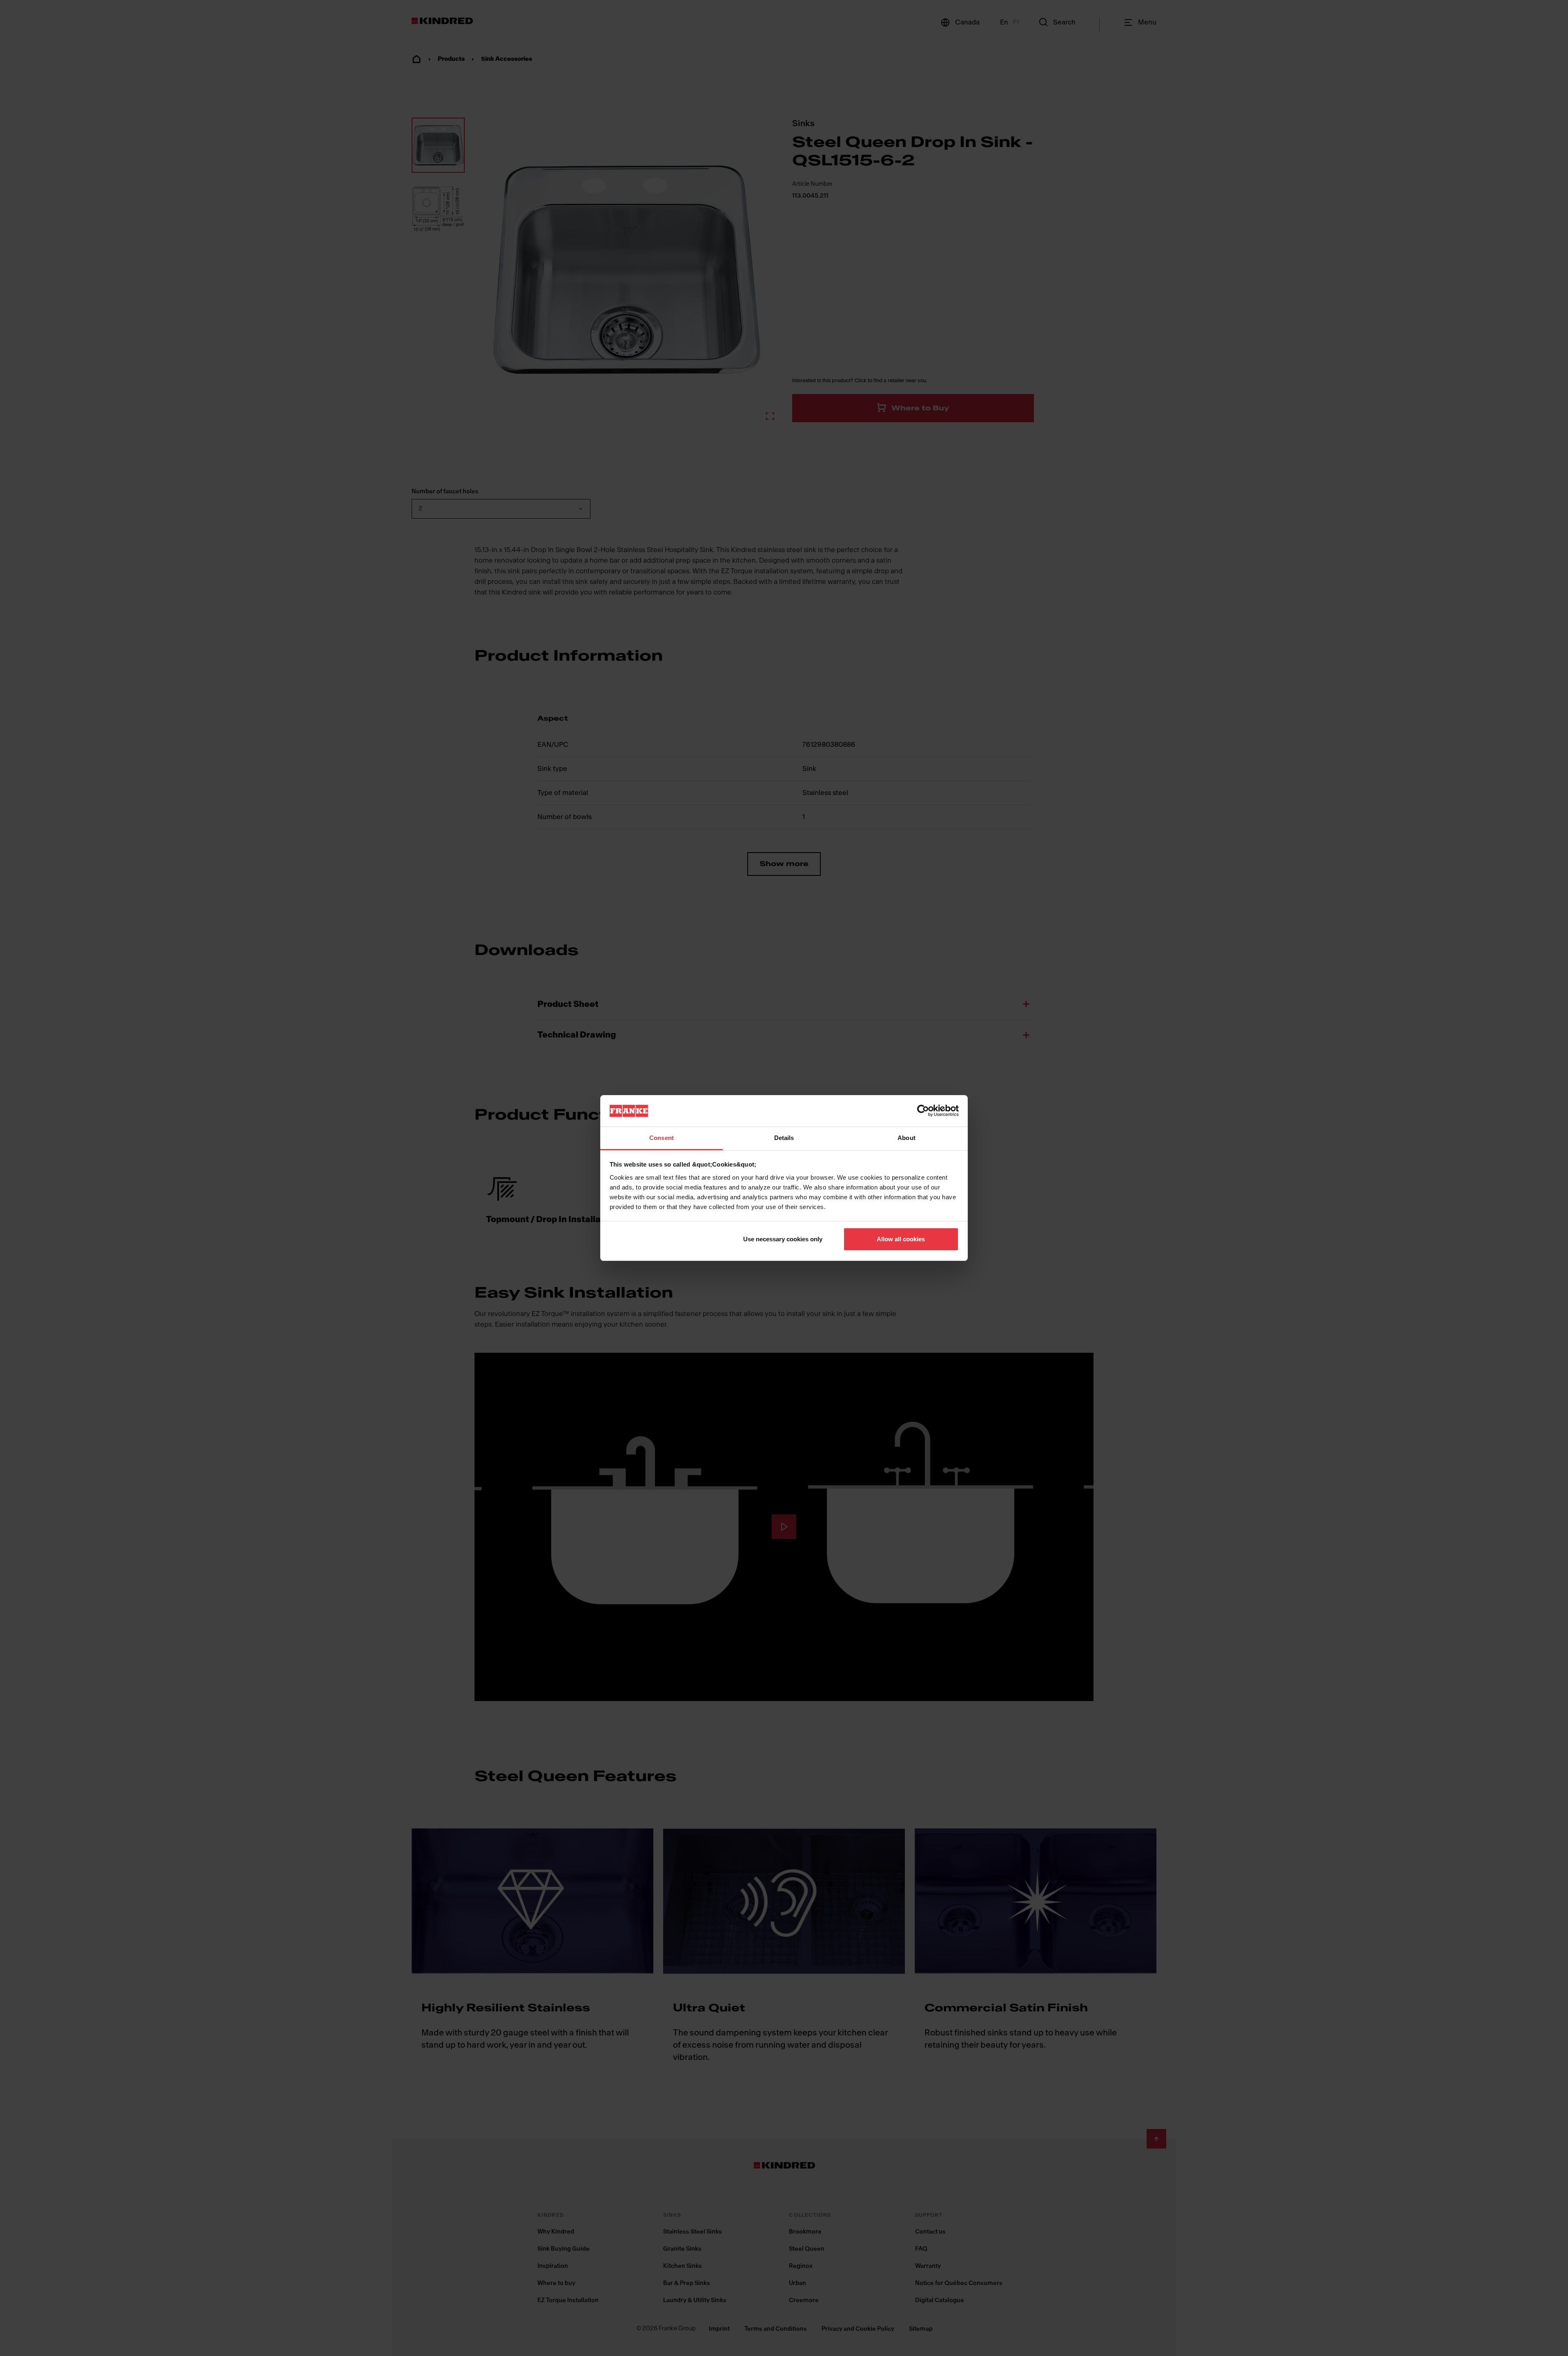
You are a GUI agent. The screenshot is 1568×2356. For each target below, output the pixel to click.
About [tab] (906, 1138)
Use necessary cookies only (783, 1239)
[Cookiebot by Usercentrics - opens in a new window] (923, 1111)
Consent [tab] (661, 1138)
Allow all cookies (901, 1239)
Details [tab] (784, 1138)
